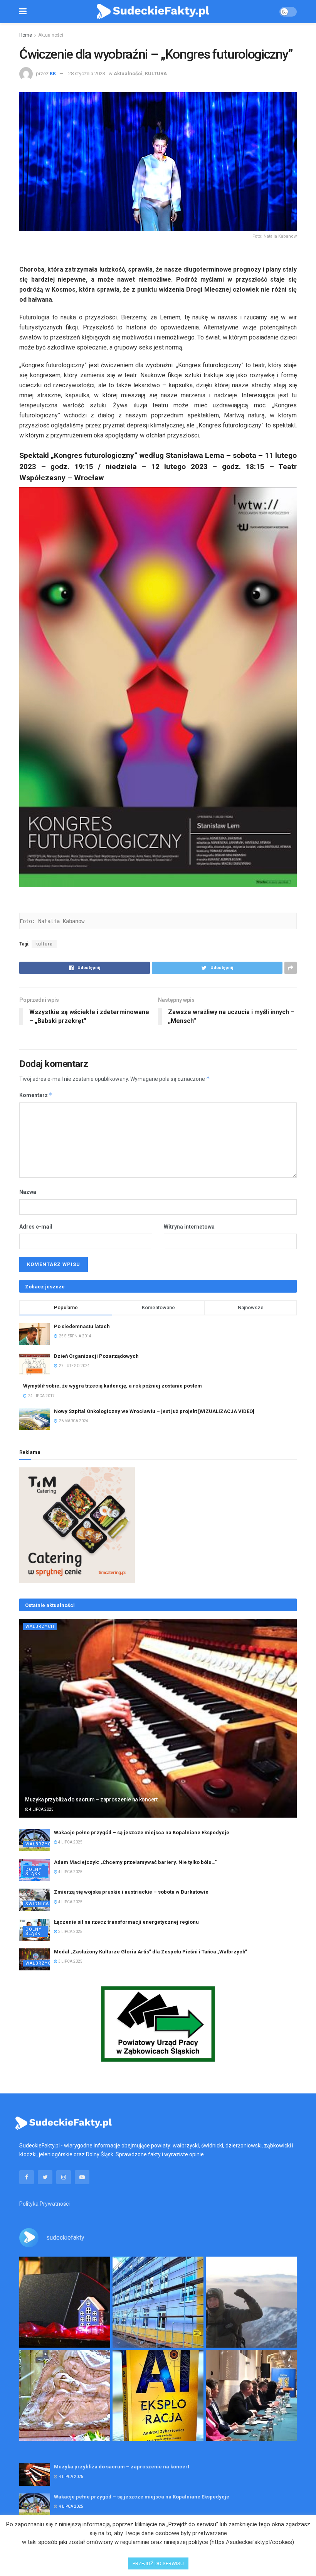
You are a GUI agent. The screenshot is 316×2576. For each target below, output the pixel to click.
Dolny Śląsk (34, 1872)
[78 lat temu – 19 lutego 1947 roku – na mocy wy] (65, 2395)
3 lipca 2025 (70, 1932)
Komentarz (36, 1095)
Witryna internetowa (189, 1227)
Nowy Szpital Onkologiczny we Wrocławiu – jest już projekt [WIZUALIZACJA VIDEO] (154, 1411)
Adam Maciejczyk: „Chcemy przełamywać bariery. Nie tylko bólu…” (135, 1862)
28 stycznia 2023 (87, 73)
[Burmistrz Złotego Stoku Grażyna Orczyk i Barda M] (251, 2395)
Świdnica (37, 1904)
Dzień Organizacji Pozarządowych (96, 1356)
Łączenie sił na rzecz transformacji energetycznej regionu (126, 1922)
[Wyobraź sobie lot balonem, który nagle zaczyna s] (158, 2395)
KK (53, 73)
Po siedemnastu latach (82, 1326)
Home (26, 35)
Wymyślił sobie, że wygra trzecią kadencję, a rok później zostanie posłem (113, 1386)
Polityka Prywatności (45, 2204)
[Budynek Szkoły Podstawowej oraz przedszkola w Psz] (158, 2302)
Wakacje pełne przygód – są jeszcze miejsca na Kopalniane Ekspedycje (142, 1832)
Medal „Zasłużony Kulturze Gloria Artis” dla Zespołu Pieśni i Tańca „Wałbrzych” (150, 1952)
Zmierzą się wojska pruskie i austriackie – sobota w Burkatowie (131, 1892)
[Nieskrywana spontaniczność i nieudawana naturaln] (65, 2302)
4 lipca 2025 (41, 1809)
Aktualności (51, 35)
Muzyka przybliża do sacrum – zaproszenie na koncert (91, 1799)
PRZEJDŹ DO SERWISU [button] (158, 2563)
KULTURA (156, 73)
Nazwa (28, 1192)
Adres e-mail (36, 1227)
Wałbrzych (40, 1626)
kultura (44, 944)
